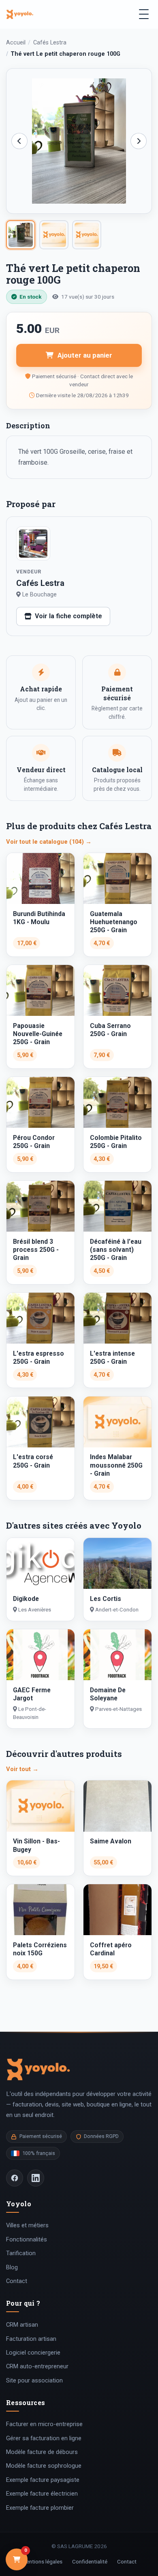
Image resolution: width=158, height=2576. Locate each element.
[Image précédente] (19, 141)
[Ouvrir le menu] (144, 14)
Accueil (16, 43)
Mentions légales (42, 2561)
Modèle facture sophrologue (44, 2466)
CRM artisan (22, 2325)
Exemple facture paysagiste (43, 2480)
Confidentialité (90, 2561)
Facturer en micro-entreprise (44, 2424)
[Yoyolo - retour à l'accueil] (20, 14)
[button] (79, 141)
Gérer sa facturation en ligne (44, 2438)
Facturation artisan (31, 2339)
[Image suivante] (139, 141)
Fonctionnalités (27, 2239)
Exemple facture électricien (42, 2494)
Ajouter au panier (85, 355)
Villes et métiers (27, 2225)
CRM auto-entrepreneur (37, 2366)
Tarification (21, 2253)
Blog (12, 2267)
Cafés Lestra (50, 43)
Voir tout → (22, 1769)
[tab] (21, 235)
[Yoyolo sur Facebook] (15, 2178)
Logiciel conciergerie (33, 2353)
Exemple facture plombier (40, 2508)
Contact (17, 2281)
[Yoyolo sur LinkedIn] (36, 2178)
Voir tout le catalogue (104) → (49, 842)
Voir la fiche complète (68, 616)
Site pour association (34, 2380)
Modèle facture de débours (42, 2452)
